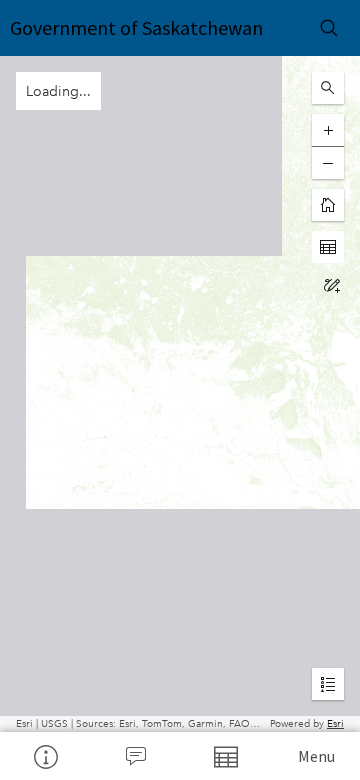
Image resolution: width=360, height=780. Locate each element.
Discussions (135, 756)
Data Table (225, 756)
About (45, 756)
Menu (316, 756)
